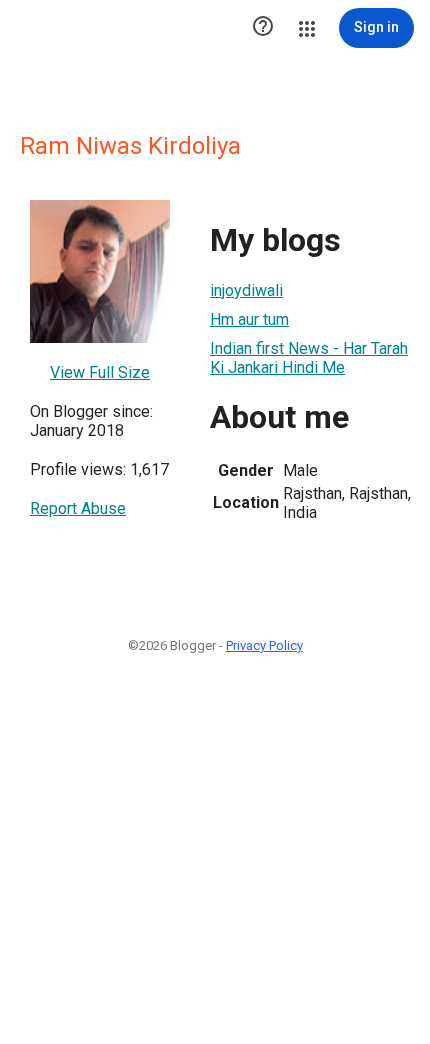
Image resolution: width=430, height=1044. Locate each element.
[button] (263, 28)
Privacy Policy (264, 645)
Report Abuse (78, 508)
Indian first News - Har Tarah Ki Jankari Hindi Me (309, 358)
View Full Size (100, 372)
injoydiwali (246, 290)
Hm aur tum (249, 319)
